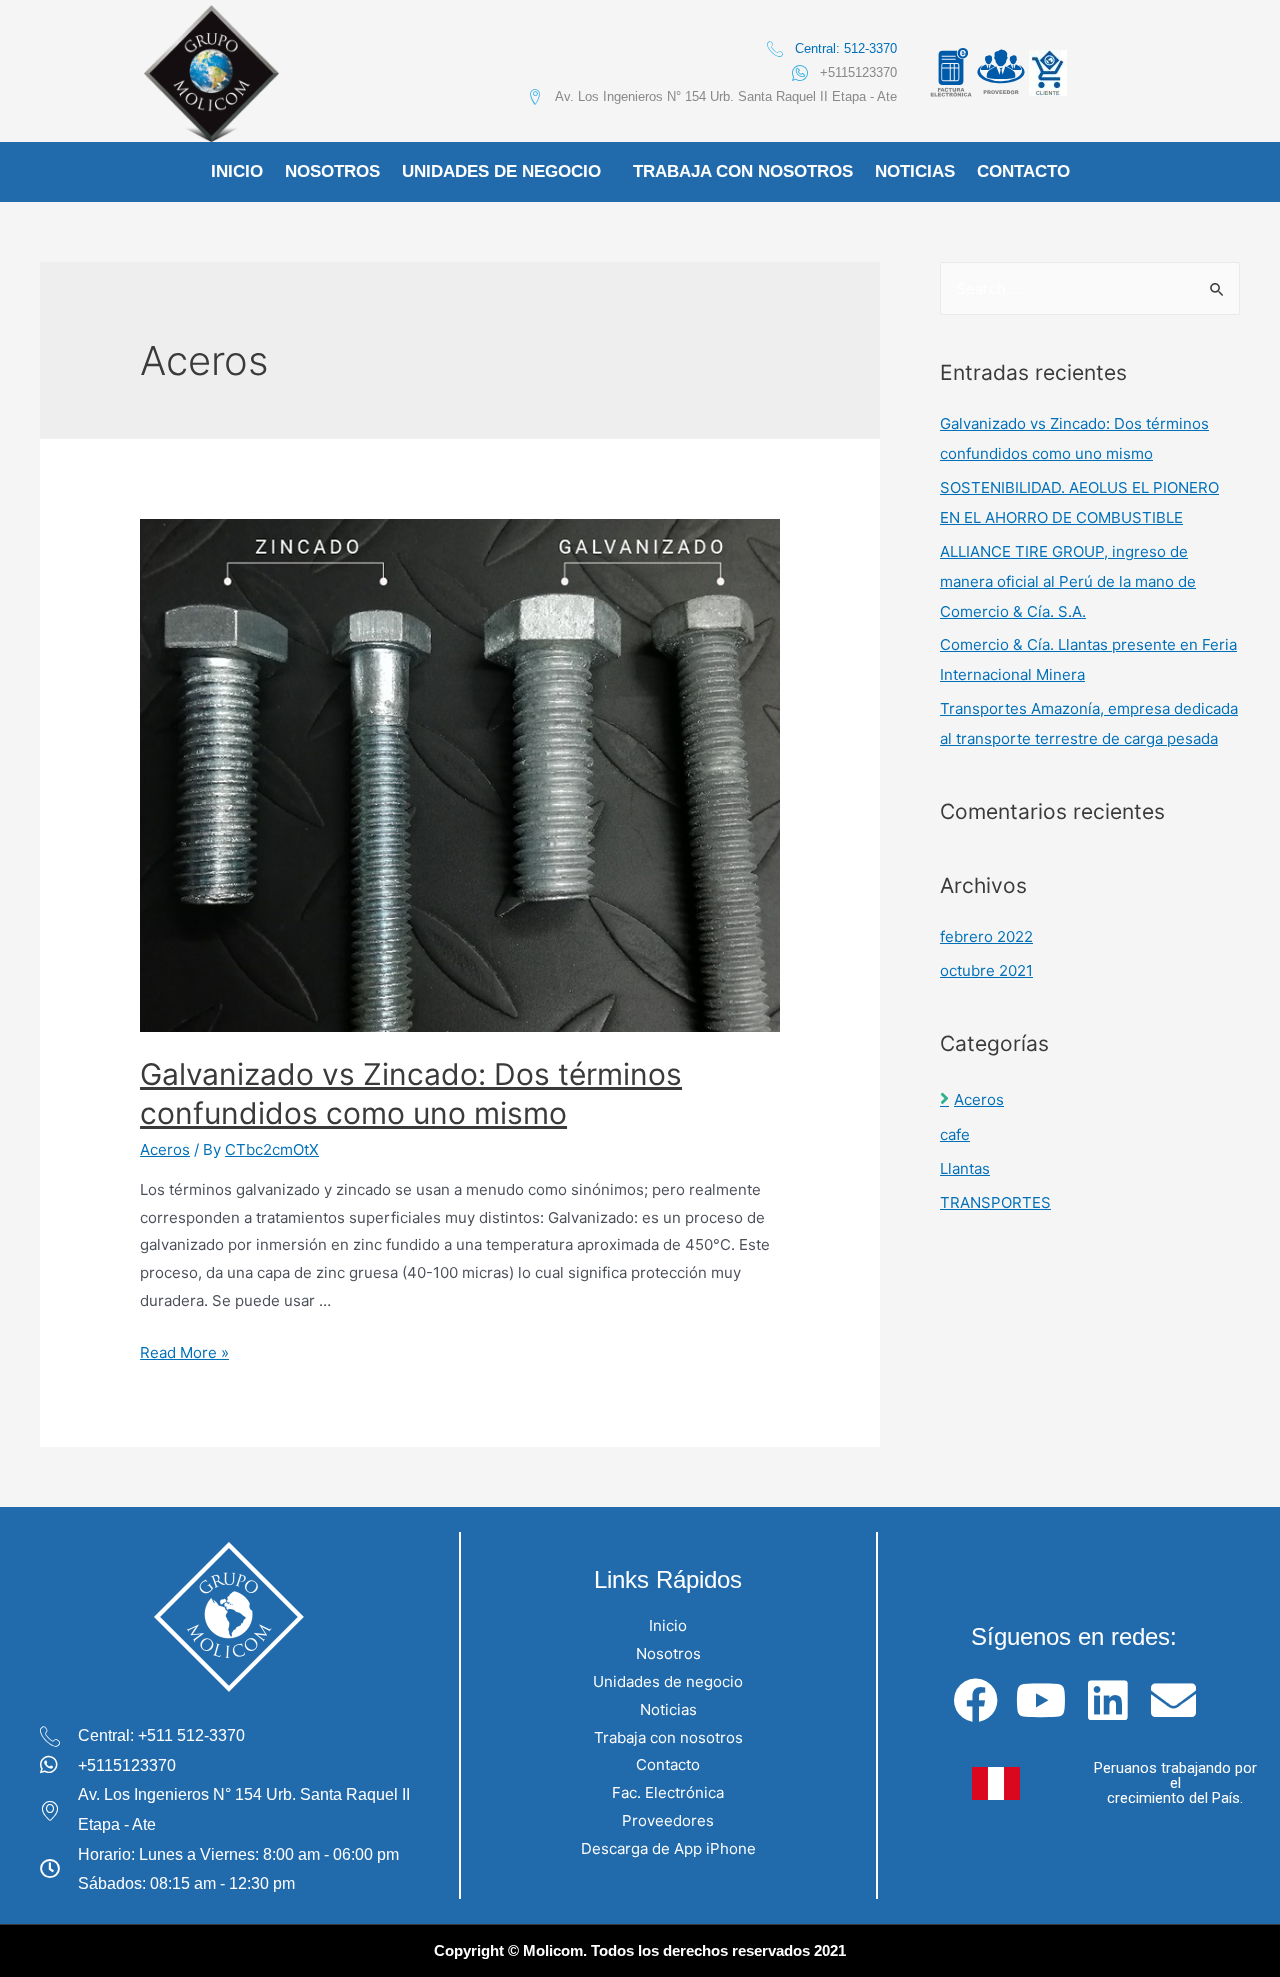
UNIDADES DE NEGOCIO (501, 171)
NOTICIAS (915, 171)
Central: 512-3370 (846, 48)
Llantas (965, 1168)
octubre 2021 (986, 970)
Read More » (184, 1352)
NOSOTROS (332, 171)
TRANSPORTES (995, 1202)
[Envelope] (1173, 1700)
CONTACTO (1023, 171)
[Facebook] (975, 1700)
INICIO (237, 171)
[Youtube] (1041, 1700)
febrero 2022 (986, 936)
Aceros (165, 1149)
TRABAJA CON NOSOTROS (743, 171)
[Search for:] (1090, 288)
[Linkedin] (1107, 1700)
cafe (955, 1134)
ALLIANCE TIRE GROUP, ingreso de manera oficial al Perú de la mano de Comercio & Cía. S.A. (1068, 581)
